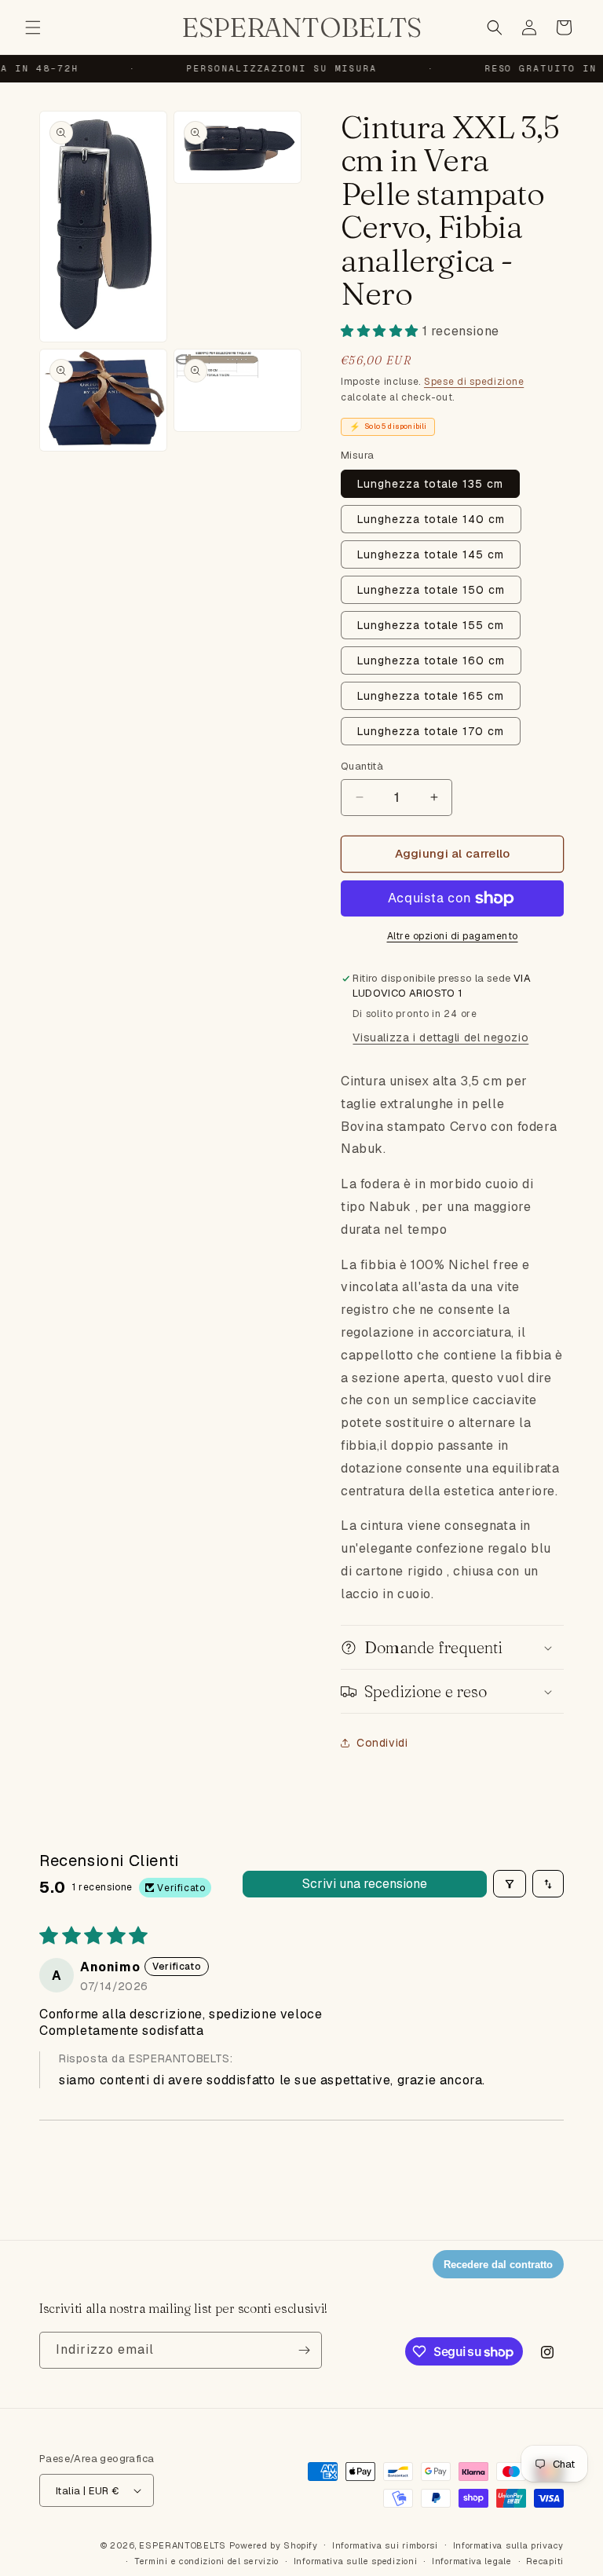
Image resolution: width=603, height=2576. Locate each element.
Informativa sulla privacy (509, 2545)
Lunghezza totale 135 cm (430, 484)
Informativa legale (472, 2561)
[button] (33, 27)
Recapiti (545, 2561)
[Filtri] (510, 1884)
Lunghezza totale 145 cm (431, 554)
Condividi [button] (382, 1743)
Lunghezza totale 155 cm (431, 625)
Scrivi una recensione (365, 1884)
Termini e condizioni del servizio (206, 2561)
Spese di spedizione (474, 382)
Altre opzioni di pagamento (453, 936)
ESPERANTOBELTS (183, 2545)
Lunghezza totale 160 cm (431, 660)
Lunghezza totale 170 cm (431, 731)
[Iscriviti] (304, 2350)
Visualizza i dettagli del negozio (440, 1037)
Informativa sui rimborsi (385, 2545)
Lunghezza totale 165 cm (431, 696)
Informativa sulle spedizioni (356, 2561)
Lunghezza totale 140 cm (431, 519)
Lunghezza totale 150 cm (431, 590)
